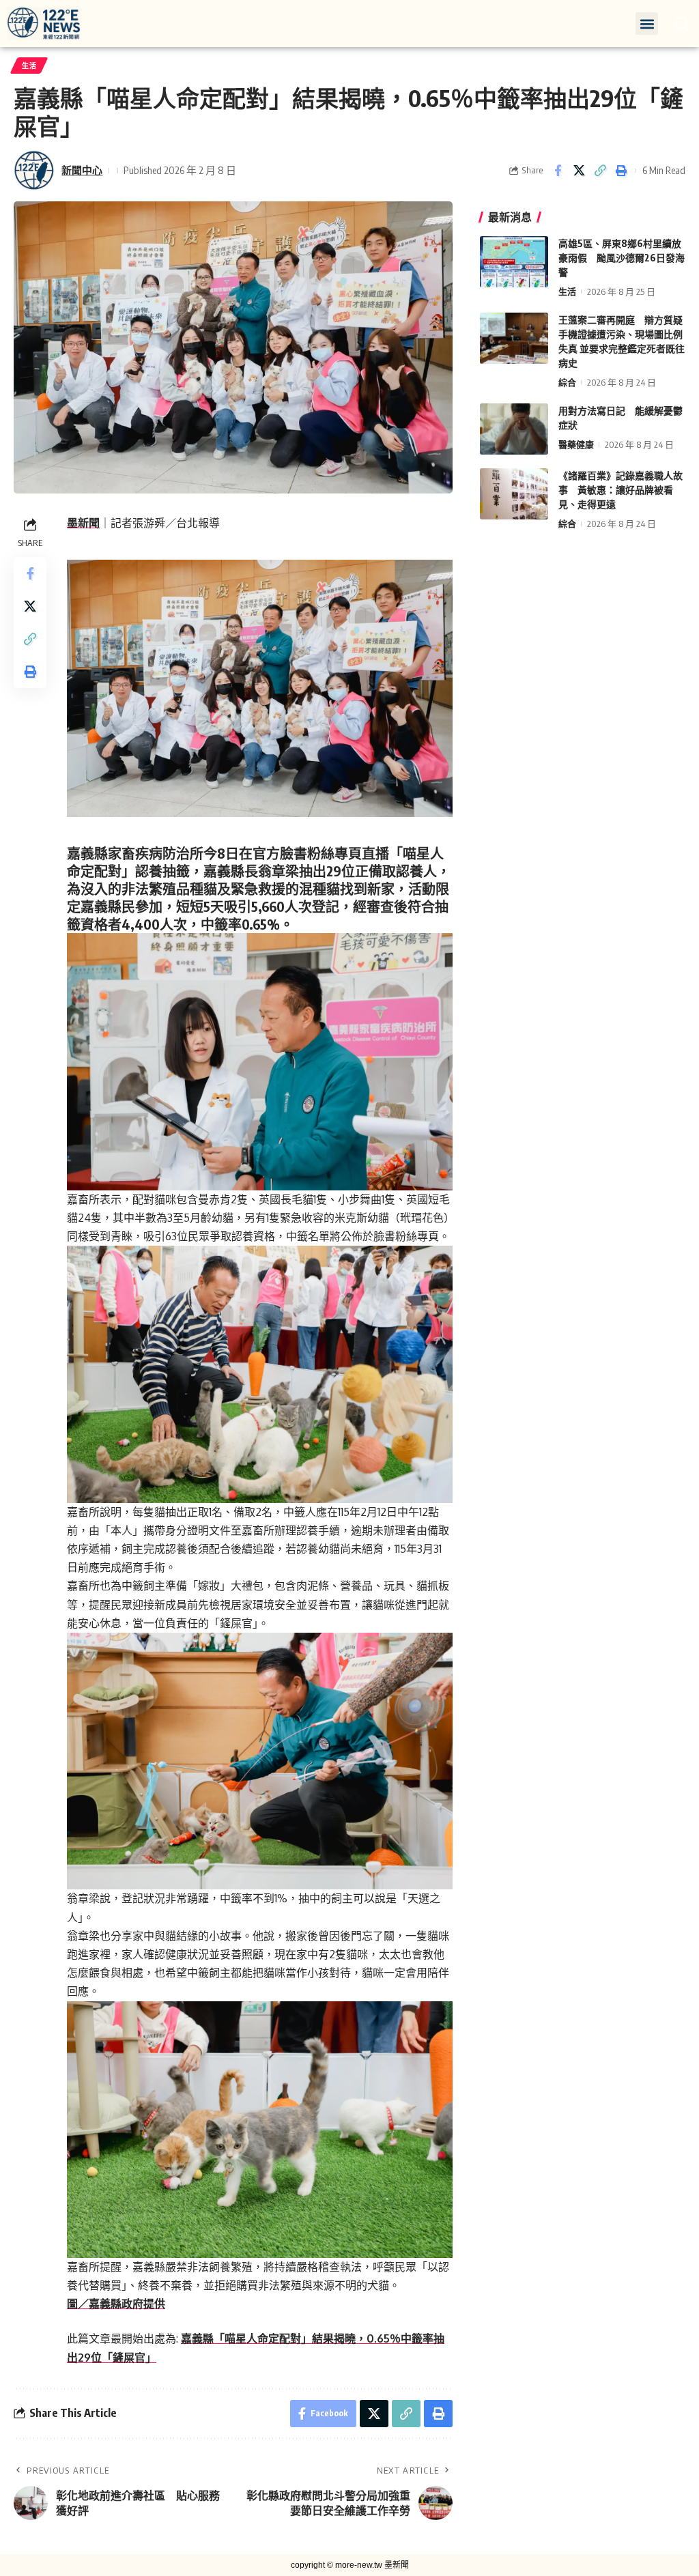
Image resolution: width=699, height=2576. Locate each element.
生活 (29, 66)
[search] (682, 24)
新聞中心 (82, 170)
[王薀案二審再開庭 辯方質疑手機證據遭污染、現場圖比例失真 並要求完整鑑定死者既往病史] (514, 338)
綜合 (567, 382)
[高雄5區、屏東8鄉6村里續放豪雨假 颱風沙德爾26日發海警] (514, 262)
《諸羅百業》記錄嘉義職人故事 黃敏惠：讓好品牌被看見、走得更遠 (620, 490)
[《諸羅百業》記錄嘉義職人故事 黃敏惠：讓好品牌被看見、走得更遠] (514, 494)
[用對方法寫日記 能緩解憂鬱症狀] (514, 429)
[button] (647, 24)
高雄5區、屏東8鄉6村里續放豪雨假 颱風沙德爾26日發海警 (622, 258)
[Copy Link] (600, 171)
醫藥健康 (576, 444)
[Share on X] (579, 171)
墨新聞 (83, 523)
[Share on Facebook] (558, 171)
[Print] (621, 171)
